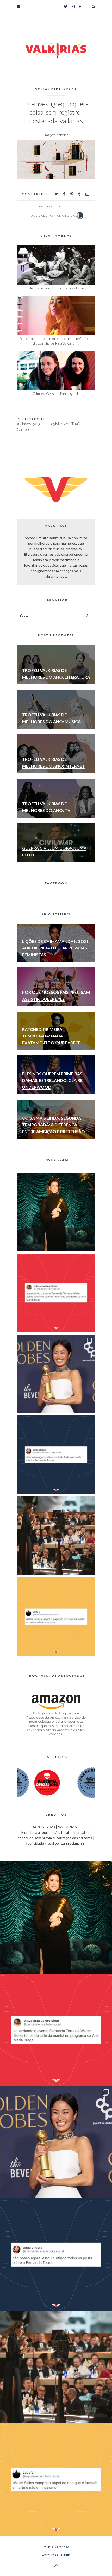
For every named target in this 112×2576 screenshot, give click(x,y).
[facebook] (64, 194)
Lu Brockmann (72, 1843)
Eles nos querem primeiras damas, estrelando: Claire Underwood (52, 1080)
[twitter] (56, 194)
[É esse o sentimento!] (56, 1455)
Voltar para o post (56, 89)
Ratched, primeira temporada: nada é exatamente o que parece (51, 1036)
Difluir (66, 2555)
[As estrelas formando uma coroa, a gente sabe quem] (56, 1212)
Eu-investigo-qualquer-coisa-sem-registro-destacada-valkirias (56, 112)
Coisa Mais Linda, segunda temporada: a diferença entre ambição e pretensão (54, 1125)
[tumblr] (79, 194)
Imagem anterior (56, 135)
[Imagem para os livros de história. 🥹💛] (56, 1536)
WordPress (50, 2555)
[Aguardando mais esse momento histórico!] (56, 1293)
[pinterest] (72, 194)
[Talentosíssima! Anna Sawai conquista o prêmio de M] (56, 1374)
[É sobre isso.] (56, 1617)
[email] (87, 194)
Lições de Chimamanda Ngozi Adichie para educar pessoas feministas (55, 948)
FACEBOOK (56, 883)
